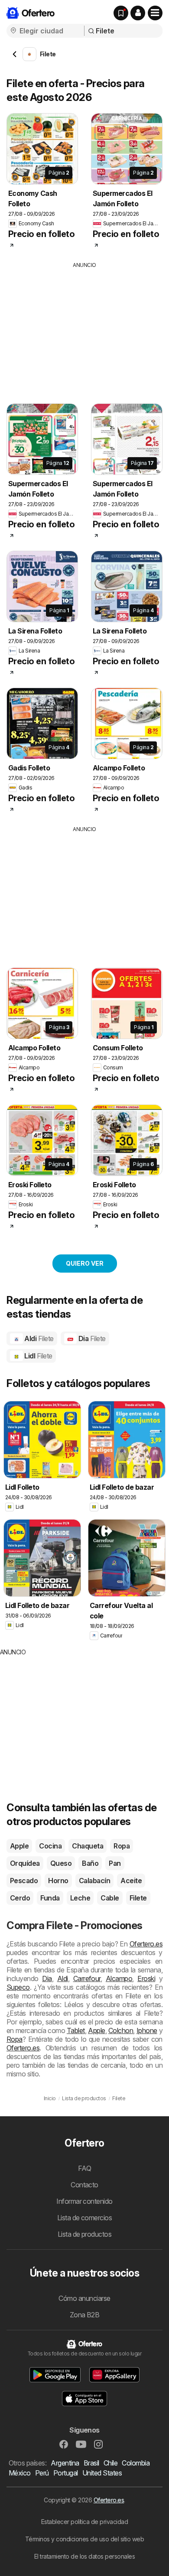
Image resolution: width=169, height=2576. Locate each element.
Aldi (38, 1338)
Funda (50, 1898)
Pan (115, 1863)
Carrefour (87, 1978)
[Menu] (155, 13)
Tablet (76, 2030)
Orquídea (25, 1863)
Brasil (91, 2463)
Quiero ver (85, 1263)
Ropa (122, 1846)
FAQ (84, 2168)
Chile (110, 2463)
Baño (90, 1863)
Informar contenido (84, 2201)
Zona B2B (85, 2315)
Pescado (24, 1881)
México (20, 2473)
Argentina (65, 2463)
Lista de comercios (85, 2218)
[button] (138, 13)
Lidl (38, 1356)
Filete (138, 1898)
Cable (110, 1898)
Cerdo (20, 1898)
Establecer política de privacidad (84, 2522)
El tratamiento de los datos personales (85, 2556)
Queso (61, 1863)
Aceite (131, 1881)
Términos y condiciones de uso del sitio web (84, 2539)
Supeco (18, 1987)
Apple (19, 1846)
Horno (58, 1881)
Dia (91, 1338)
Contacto (84, 2185)
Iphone (147, 2030)
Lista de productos (85, 2234)
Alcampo (119, 1978)
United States (102, 2473)
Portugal (66, 2473)
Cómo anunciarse (84, 2298)
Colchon (121, 2030)
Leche (80, 1898)
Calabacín (94, 1881)
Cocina (50, 1846)
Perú (42, 2473)
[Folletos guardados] (121, 13)
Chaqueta (88, 1846)
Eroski (146, 1978)
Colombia (136, 2463)
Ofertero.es (146, 1944)
